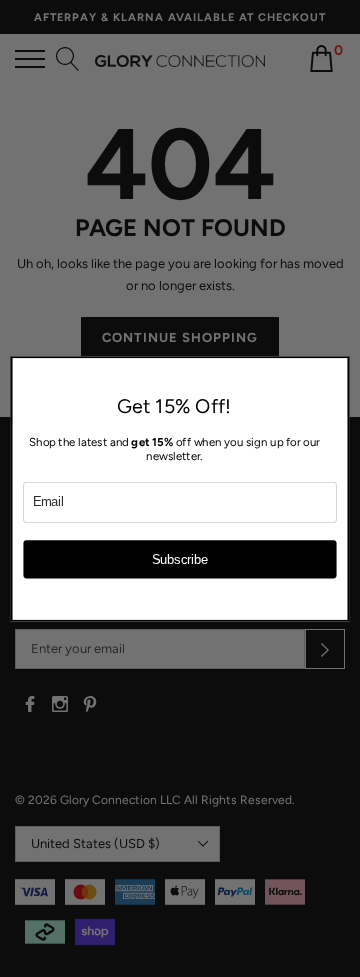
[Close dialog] (337, 366)
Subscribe (180, 559)
